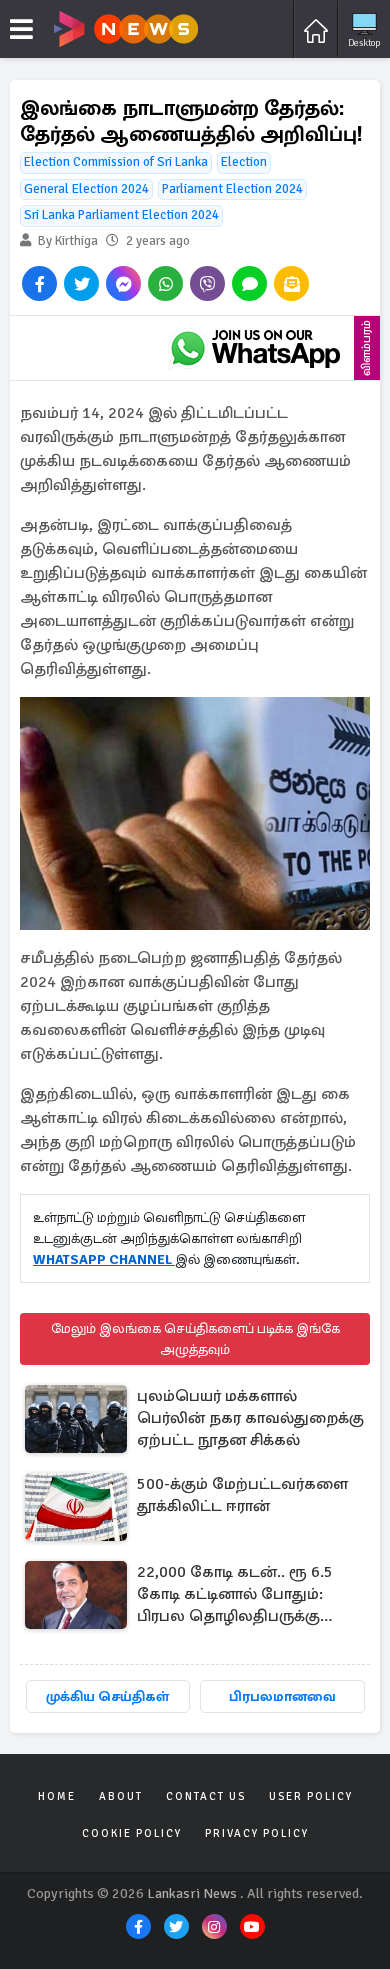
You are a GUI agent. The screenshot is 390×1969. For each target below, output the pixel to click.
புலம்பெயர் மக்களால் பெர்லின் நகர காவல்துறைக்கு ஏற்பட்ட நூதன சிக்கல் (250, 1418)
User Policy (311, 1796)
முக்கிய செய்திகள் (107, 1696)
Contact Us (206, 1796)
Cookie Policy (132, 1833)
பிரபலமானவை (282, 1696)
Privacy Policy (257, 1833)
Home (57, 1796)
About (121, 1796)
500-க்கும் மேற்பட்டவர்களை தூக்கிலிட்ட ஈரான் (242, 1495)
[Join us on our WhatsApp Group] (255, 348)
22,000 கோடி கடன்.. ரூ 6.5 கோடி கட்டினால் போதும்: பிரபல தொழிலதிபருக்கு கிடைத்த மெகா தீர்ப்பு (235, 1595)
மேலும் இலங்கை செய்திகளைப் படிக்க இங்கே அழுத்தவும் (195, 1339)
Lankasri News (192, 1893)
